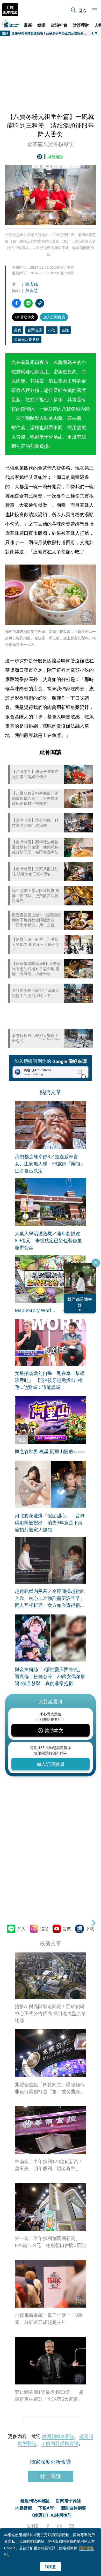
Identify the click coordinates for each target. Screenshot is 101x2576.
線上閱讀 (51, 2476)
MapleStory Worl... (35, 1310)
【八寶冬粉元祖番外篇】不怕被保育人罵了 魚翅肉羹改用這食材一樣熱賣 (35, 798)
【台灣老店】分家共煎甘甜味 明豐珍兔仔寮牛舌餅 (35, 871)
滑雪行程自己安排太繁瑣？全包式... (35, 1038)
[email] (71, 2526)
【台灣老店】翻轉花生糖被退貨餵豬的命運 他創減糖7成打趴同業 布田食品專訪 (36, 847)
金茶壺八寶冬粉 (27, 339)
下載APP (46, 2508)
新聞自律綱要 (74, 2508)
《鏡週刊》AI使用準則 (51, 2515)
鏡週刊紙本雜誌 (58, 2436)
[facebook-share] (16, 303)
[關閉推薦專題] (96, 1263)
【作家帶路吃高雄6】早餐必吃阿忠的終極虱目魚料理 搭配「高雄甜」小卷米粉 (36, 969)
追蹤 (44, 1929)
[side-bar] (95, 10)
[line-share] (28, 303)
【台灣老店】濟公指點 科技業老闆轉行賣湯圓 (35, 823)
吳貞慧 (32, 290)
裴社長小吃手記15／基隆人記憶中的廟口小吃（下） (36, 993)
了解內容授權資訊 (60, 2443)
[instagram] (60, 2526)
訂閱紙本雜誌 (10, 10)
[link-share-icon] (40, 303)
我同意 (51, 2567)
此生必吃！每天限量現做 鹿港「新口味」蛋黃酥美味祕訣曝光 (36, 896)
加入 (21, 1929)
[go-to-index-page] (41, 157)
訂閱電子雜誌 (68, 2501)
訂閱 (67, 1929)
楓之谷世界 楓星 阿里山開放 (44, 1451)
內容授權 (24, 2508)
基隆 (65, 330)
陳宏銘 (32, 284)
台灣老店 (35, 330)
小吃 (52, 330)
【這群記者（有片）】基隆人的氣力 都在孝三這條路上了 (36, 944)
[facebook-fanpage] (48, 2526)
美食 (18, 330)
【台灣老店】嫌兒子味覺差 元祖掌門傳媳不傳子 (37, 774)
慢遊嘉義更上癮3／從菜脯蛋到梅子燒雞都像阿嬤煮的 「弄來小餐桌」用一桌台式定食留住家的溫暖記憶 (36, 920)
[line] (33, 2526)
